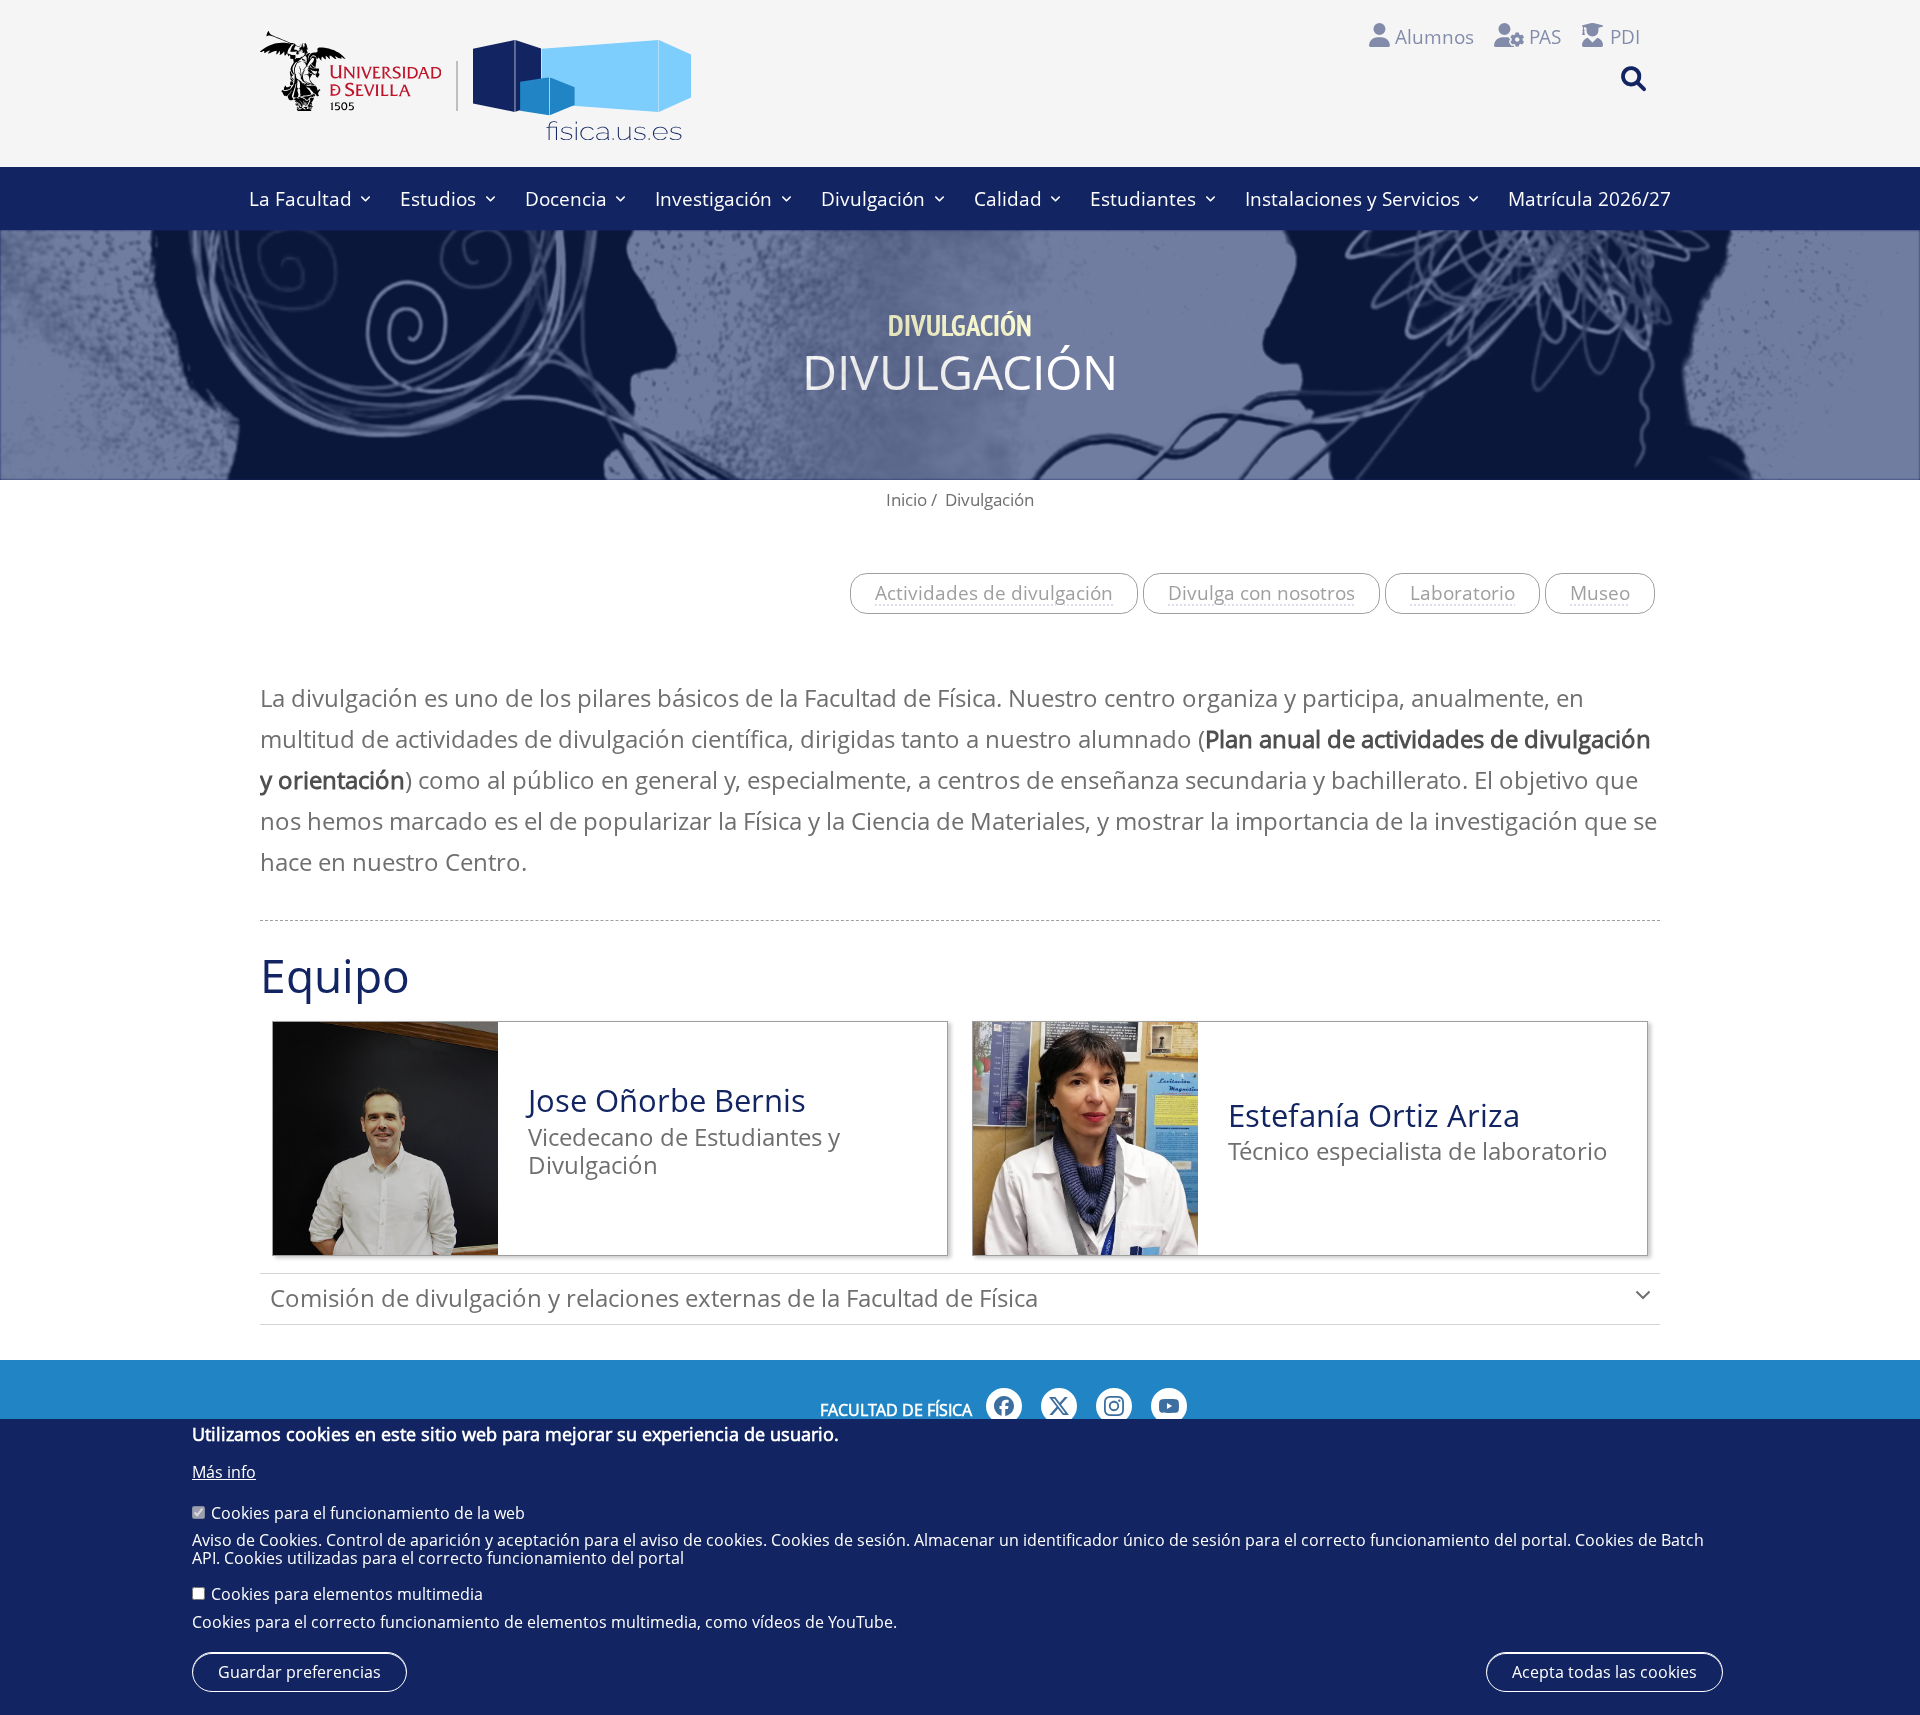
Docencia (566, 198)
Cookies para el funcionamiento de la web (368, 1512)
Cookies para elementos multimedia (347, 1594)
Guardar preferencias (299, 1671)
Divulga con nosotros (1261, 592)
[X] (1059, 1406)
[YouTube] (1169, 1406)
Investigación (713, 198)
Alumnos (1434, 36)
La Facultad (300, 198)
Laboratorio (1462, 592)
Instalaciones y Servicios (1352, 198)
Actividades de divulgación (994, 592)
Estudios (438, 198)
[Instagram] (1114, 1406)
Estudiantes (1143, 198)
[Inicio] (582, 96)
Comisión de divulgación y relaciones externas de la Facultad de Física (654, 1297)
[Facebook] (1004, 1406)
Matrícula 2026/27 (1589, 198)
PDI (1625, 36)
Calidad (1008, 198)
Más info (224, 1472)
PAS (1545, 36)
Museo (1600, 592)
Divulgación (873, 198)
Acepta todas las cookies (1604, 1671)
